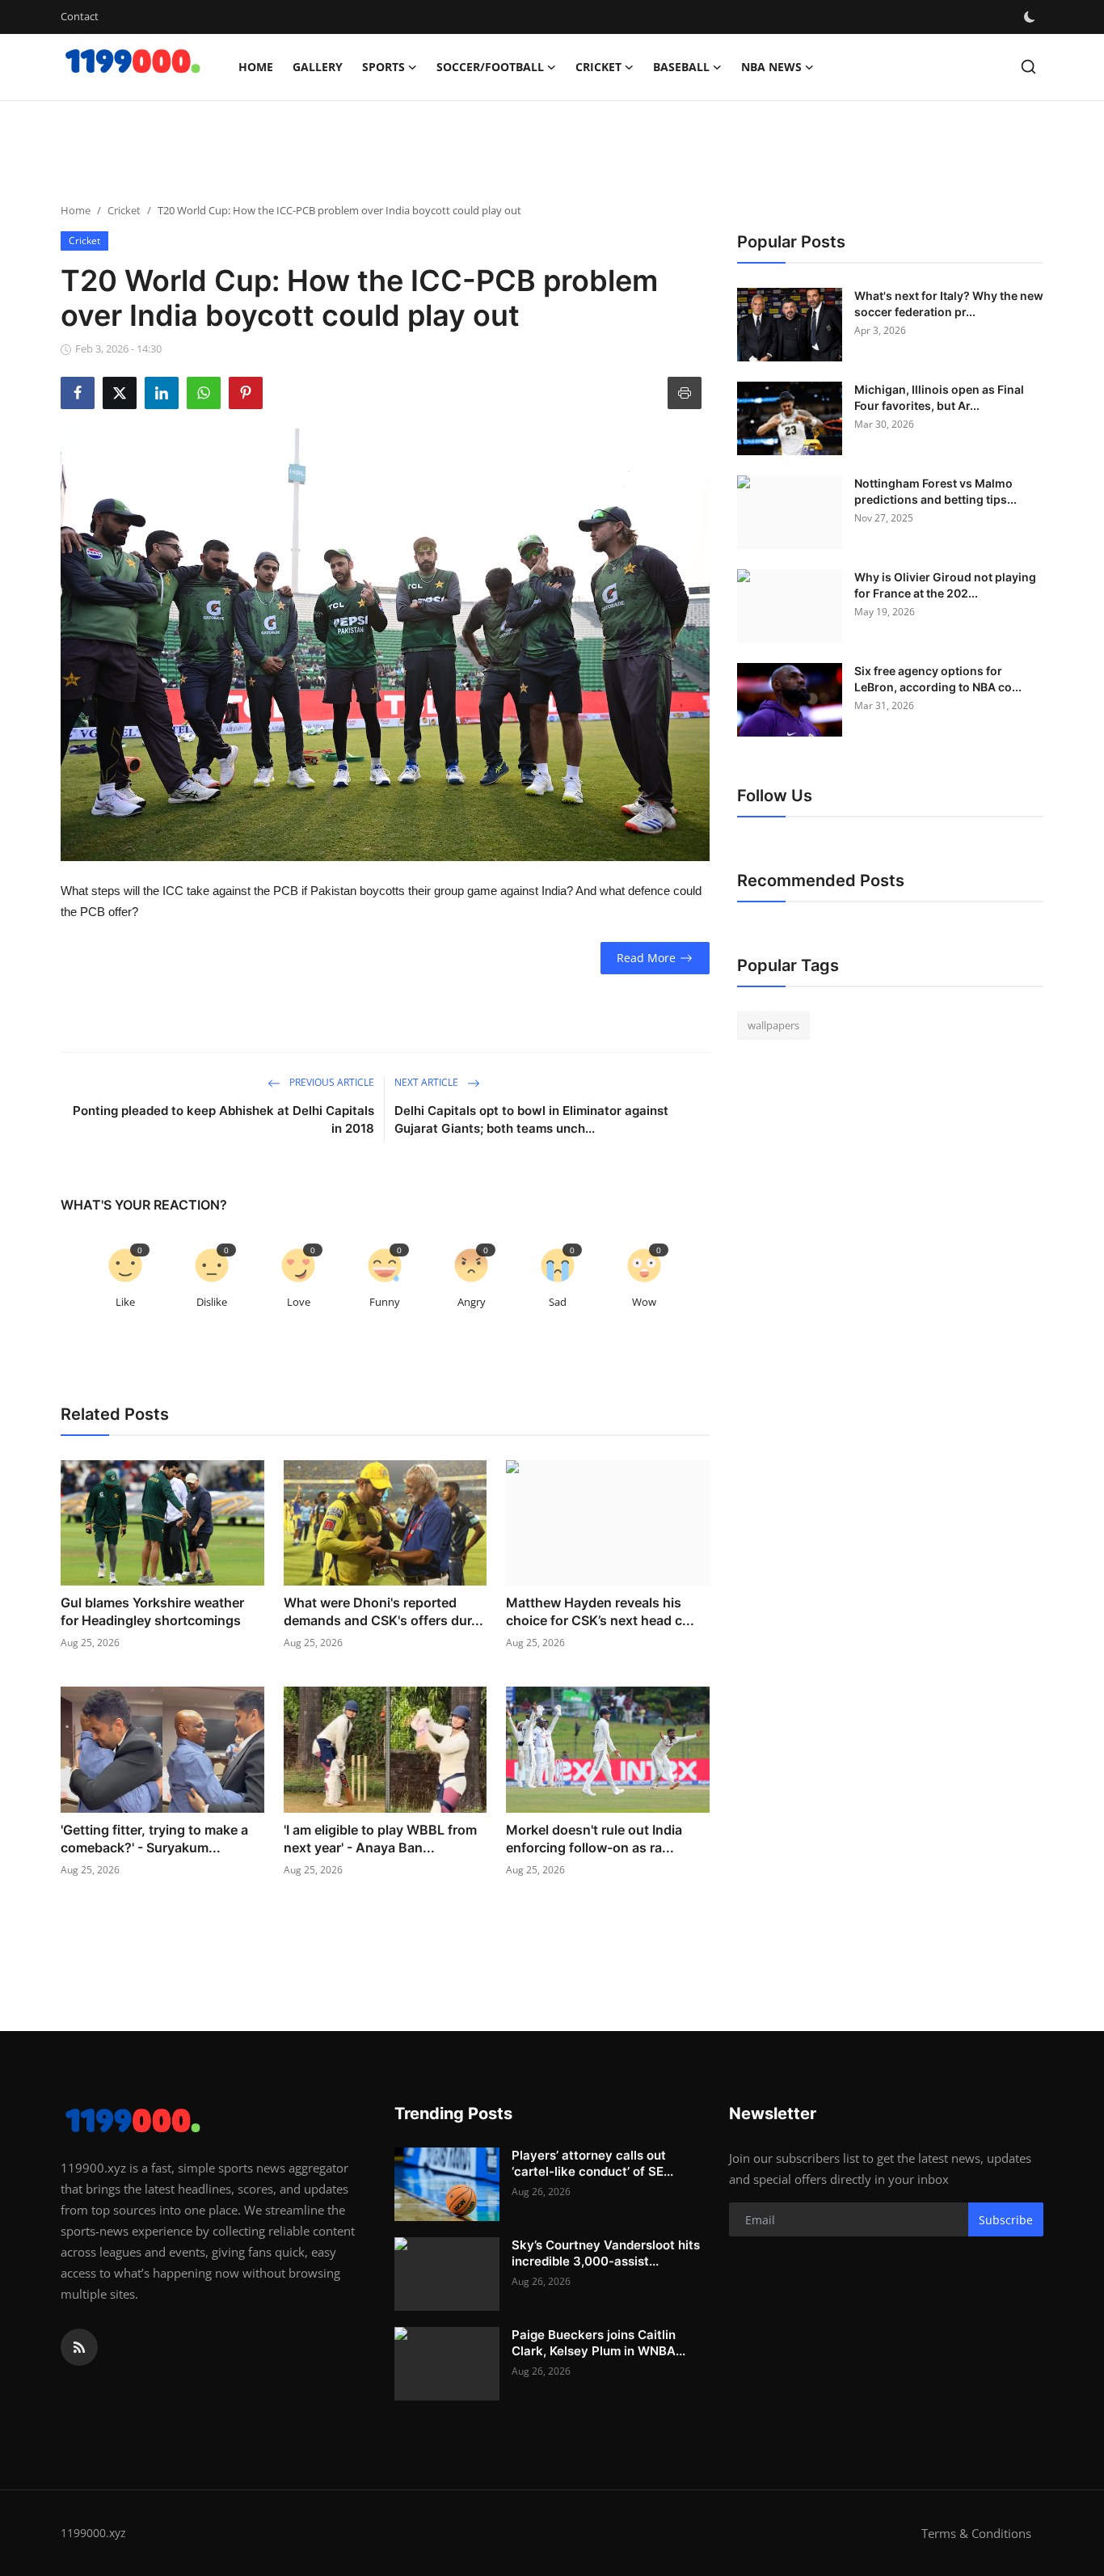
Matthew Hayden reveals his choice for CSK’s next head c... (600, 1611)
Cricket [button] (598, 67)
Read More (646, 958)
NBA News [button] (771, 67)
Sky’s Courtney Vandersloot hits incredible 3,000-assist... (606, 2253)
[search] (1028, 67)
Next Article (428, 1082)
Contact (80, 16)
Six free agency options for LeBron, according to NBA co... (938, 679)
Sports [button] (383, 67)
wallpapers (773, 1025)
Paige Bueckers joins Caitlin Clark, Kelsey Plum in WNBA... (598, 2343)
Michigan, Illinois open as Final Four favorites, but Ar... (939, 397)
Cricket (124, 210)
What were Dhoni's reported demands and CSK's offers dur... (383, 1611)
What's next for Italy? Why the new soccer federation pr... (949, 304)
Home (256, 67)
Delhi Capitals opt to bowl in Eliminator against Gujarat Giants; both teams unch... (531, 1119)
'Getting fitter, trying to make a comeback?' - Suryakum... (154, 1839)
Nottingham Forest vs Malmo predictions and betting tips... (935, 491)
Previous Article (331, 1082)
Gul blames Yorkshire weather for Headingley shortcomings (152, 1611)
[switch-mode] (1031, 17)
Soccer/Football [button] (490, 67)
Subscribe (1006, 2220)
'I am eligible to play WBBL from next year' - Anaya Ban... (380, 1839)
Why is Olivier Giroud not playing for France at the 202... (945, 585)
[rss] (79, 2347)
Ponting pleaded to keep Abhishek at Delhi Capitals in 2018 (223, 1119)
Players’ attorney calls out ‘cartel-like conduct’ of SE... (592, 2163)
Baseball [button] (681, 67)
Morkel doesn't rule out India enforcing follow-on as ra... (594, 1839)
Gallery (318, 67)
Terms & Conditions (976, 2533)
